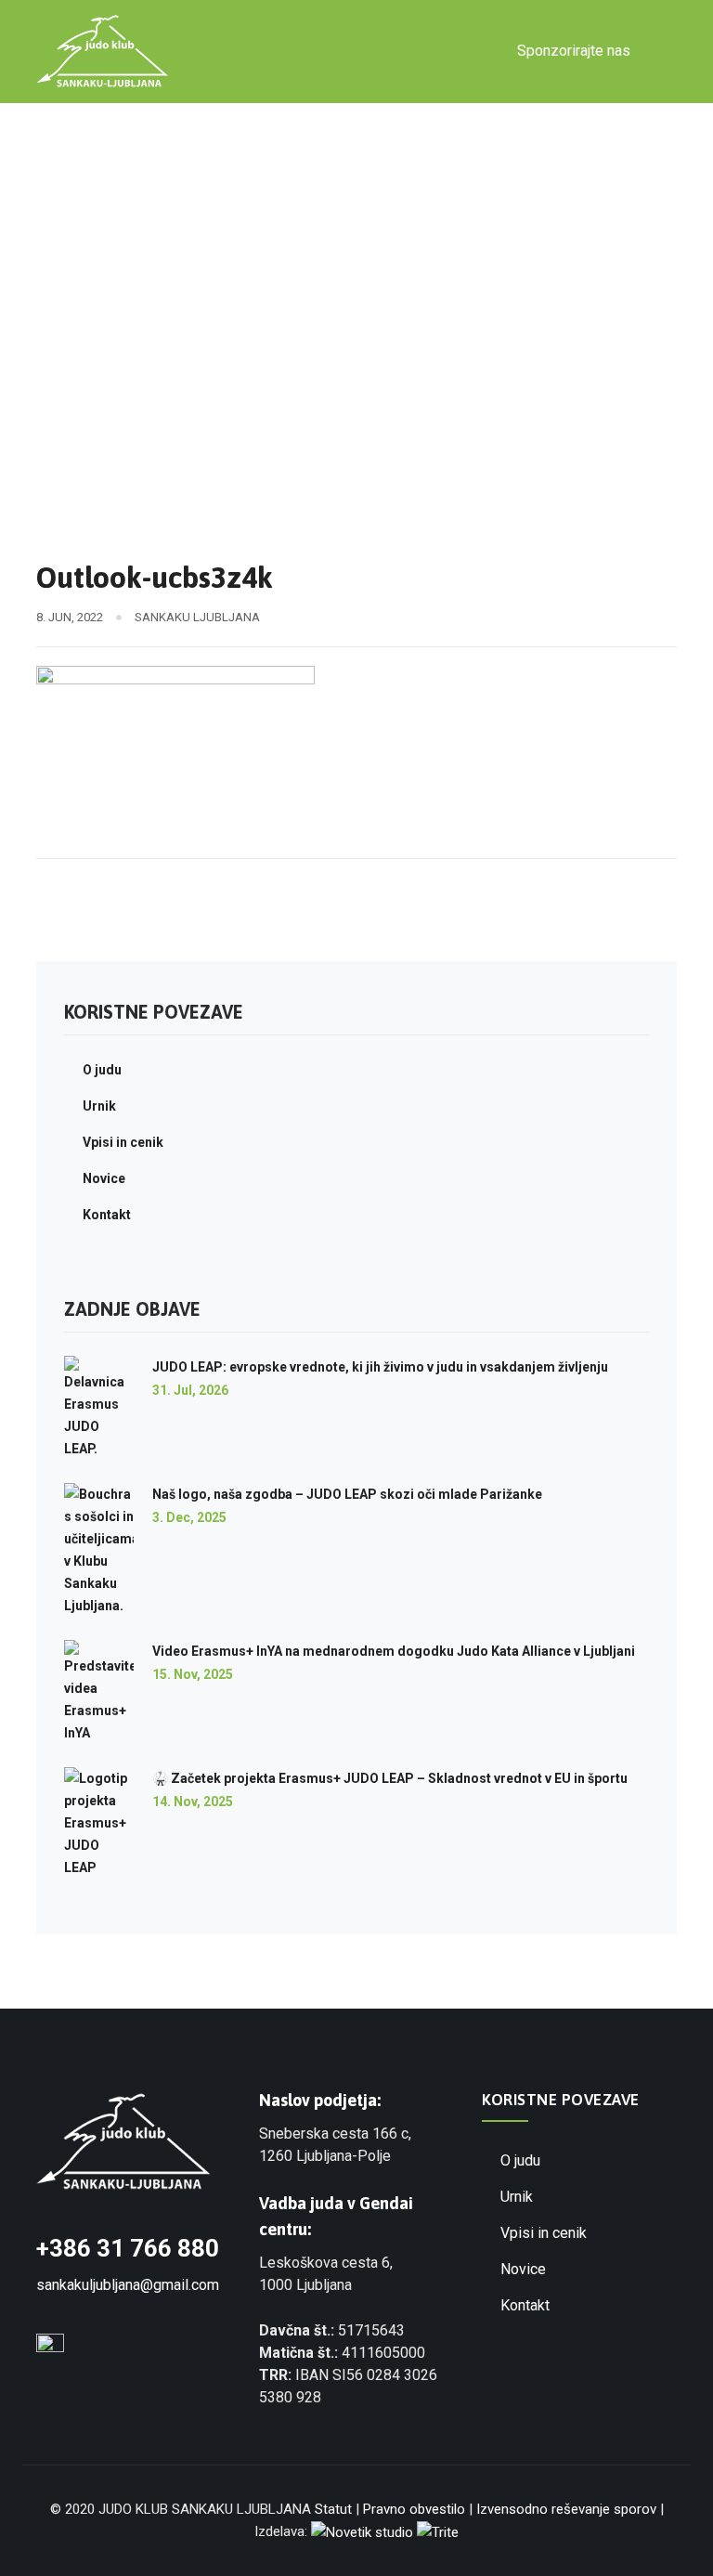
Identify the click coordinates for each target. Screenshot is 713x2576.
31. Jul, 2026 (190, 1390)
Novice (104, 1178)
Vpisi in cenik (123, 1142)
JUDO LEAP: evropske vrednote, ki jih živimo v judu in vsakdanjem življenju (380, 1367)
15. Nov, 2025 (193, 1674)
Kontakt (107, 1215)
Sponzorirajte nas (574, 51)
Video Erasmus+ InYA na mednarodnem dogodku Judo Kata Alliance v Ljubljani (394, 1651)
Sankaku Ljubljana (197, 617)
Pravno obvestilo (414, 2509)
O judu (102, 1070)
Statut (333, 2509)
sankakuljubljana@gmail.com (128, 2285)
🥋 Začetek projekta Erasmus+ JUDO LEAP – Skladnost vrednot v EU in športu (390, 1778)
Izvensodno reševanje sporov (566, 2509)
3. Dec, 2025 (189, 1517)
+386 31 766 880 (128, 2248)
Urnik (99, 1106)
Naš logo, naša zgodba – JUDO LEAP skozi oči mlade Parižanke (347, 1494)
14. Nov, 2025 (193, 1802)
